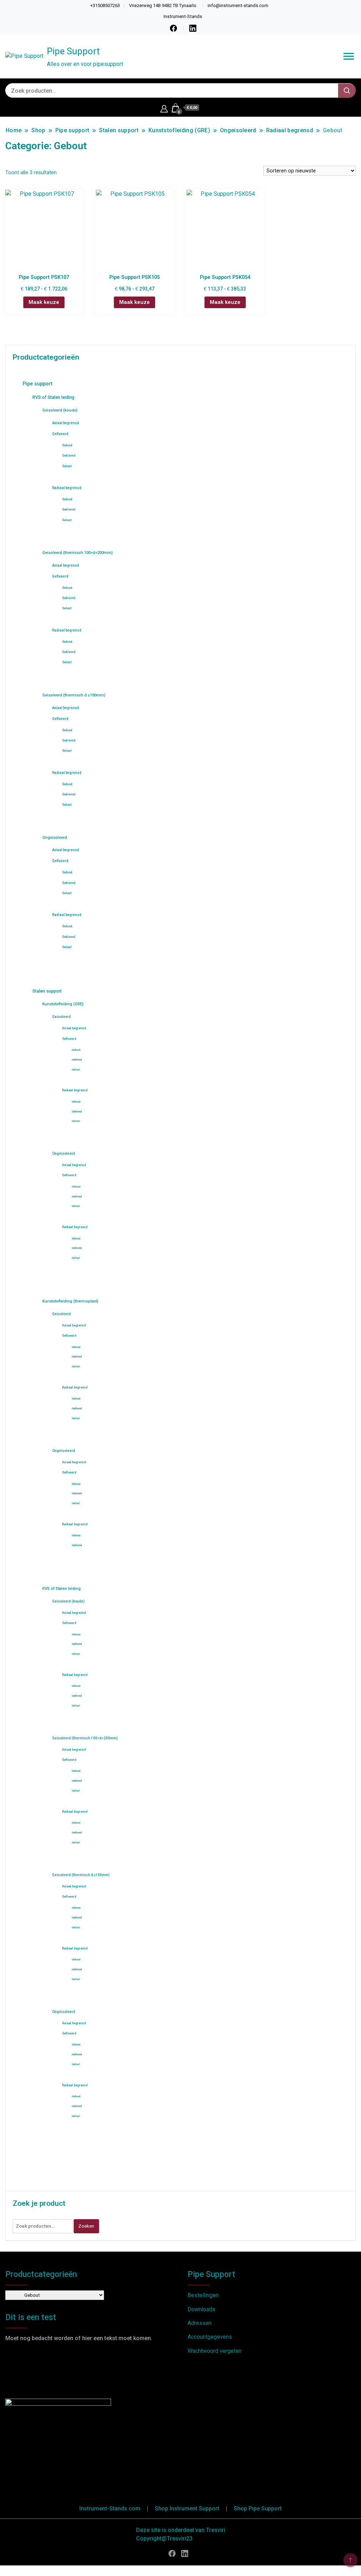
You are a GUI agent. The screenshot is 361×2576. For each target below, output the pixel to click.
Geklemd (69, 456)
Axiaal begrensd (66, 423)
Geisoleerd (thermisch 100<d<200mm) (78, 553)
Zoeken (86, 2226)
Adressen (200, 2323)
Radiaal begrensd (67, 488)
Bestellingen (203, 2295)
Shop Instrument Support (187, 2508)
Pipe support (37, 384)
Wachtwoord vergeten (215, 2351)
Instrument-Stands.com (110, 2508)
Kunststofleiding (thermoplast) (70, 1301)
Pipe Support (73, 51)
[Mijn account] (164, 108)
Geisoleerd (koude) (60, 410)
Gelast (67, 466)
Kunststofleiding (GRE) (63, 1004)
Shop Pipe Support (258, 2508)
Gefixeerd (60, 434)
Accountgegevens (210, 2337)
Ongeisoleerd (55, 838)
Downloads (201, 2309)
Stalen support (47, 991)
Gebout (67, 445)
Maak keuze (44, 302)
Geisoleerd (62, 1017)
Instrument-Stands (183, 16)
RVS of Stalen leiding (53, 397)
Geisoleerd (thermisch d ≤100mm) (74, 695)
